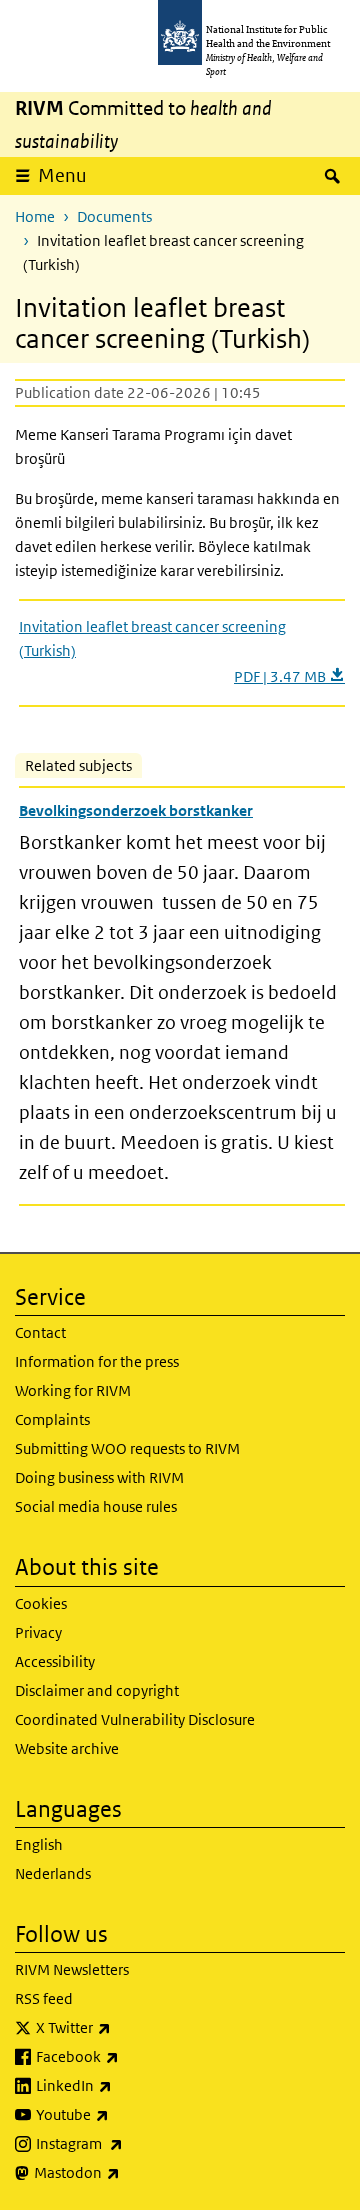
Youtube (125, 2114)
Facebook (130, 2056)
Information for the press (97, 1361)
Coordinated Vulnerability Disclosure (135, 1719)
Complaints (52, 1419)
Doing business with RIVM (99, 1477)
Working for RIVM (73, 1390)
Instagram (132, 2143)
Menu (62, 175)
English (39, 1844)
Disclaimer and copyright (97, 1690)
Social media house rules (96, 1506)
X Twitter (126, 2027)
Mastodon (129, 2172)
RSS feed (44, 1998)
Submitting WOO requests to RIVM (127, 1448)
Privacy (38, 1632)
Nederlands (53, 1873)
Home (35, 216)
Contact (40, 1332)
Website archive (67, 1748)
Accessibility (55, 1661)
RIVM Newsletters (72, 1969)
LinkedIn (126, 2085)
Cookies (41, 1603)
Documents (114, 216)
